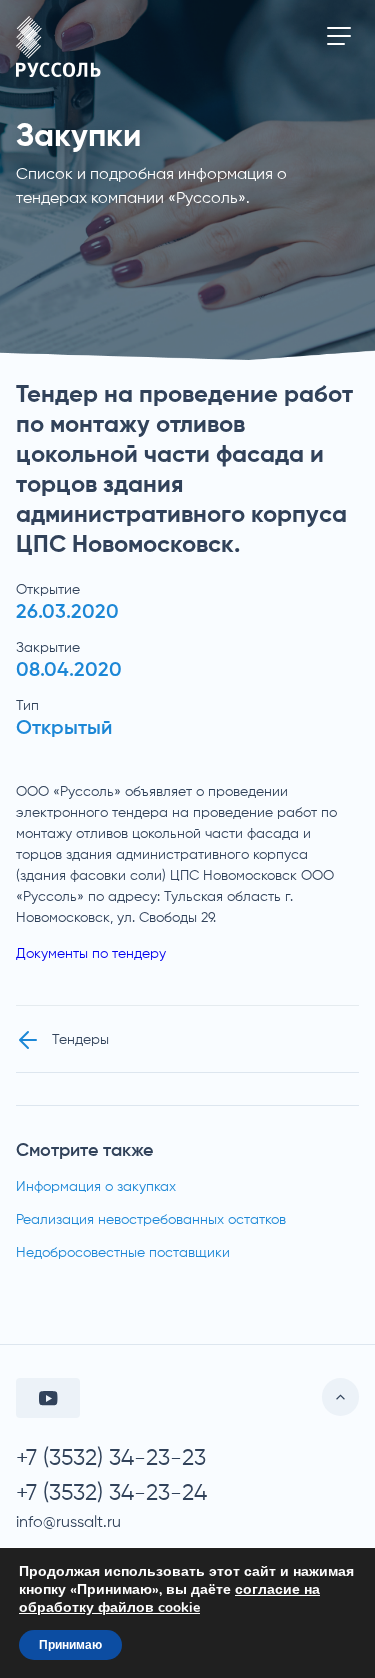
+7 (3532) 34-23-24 (111, 1493)
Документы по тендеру (91, 954)
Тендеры (80, 1040)
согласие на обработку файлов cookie (169, 1598)
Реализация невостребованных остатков (151, 1220)
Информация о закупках (96, 1187)
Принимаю (70, 1645)
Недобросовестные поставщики (123, 1253)
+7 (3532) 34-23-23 (111, 1458)
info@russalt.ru (68, 1523)
